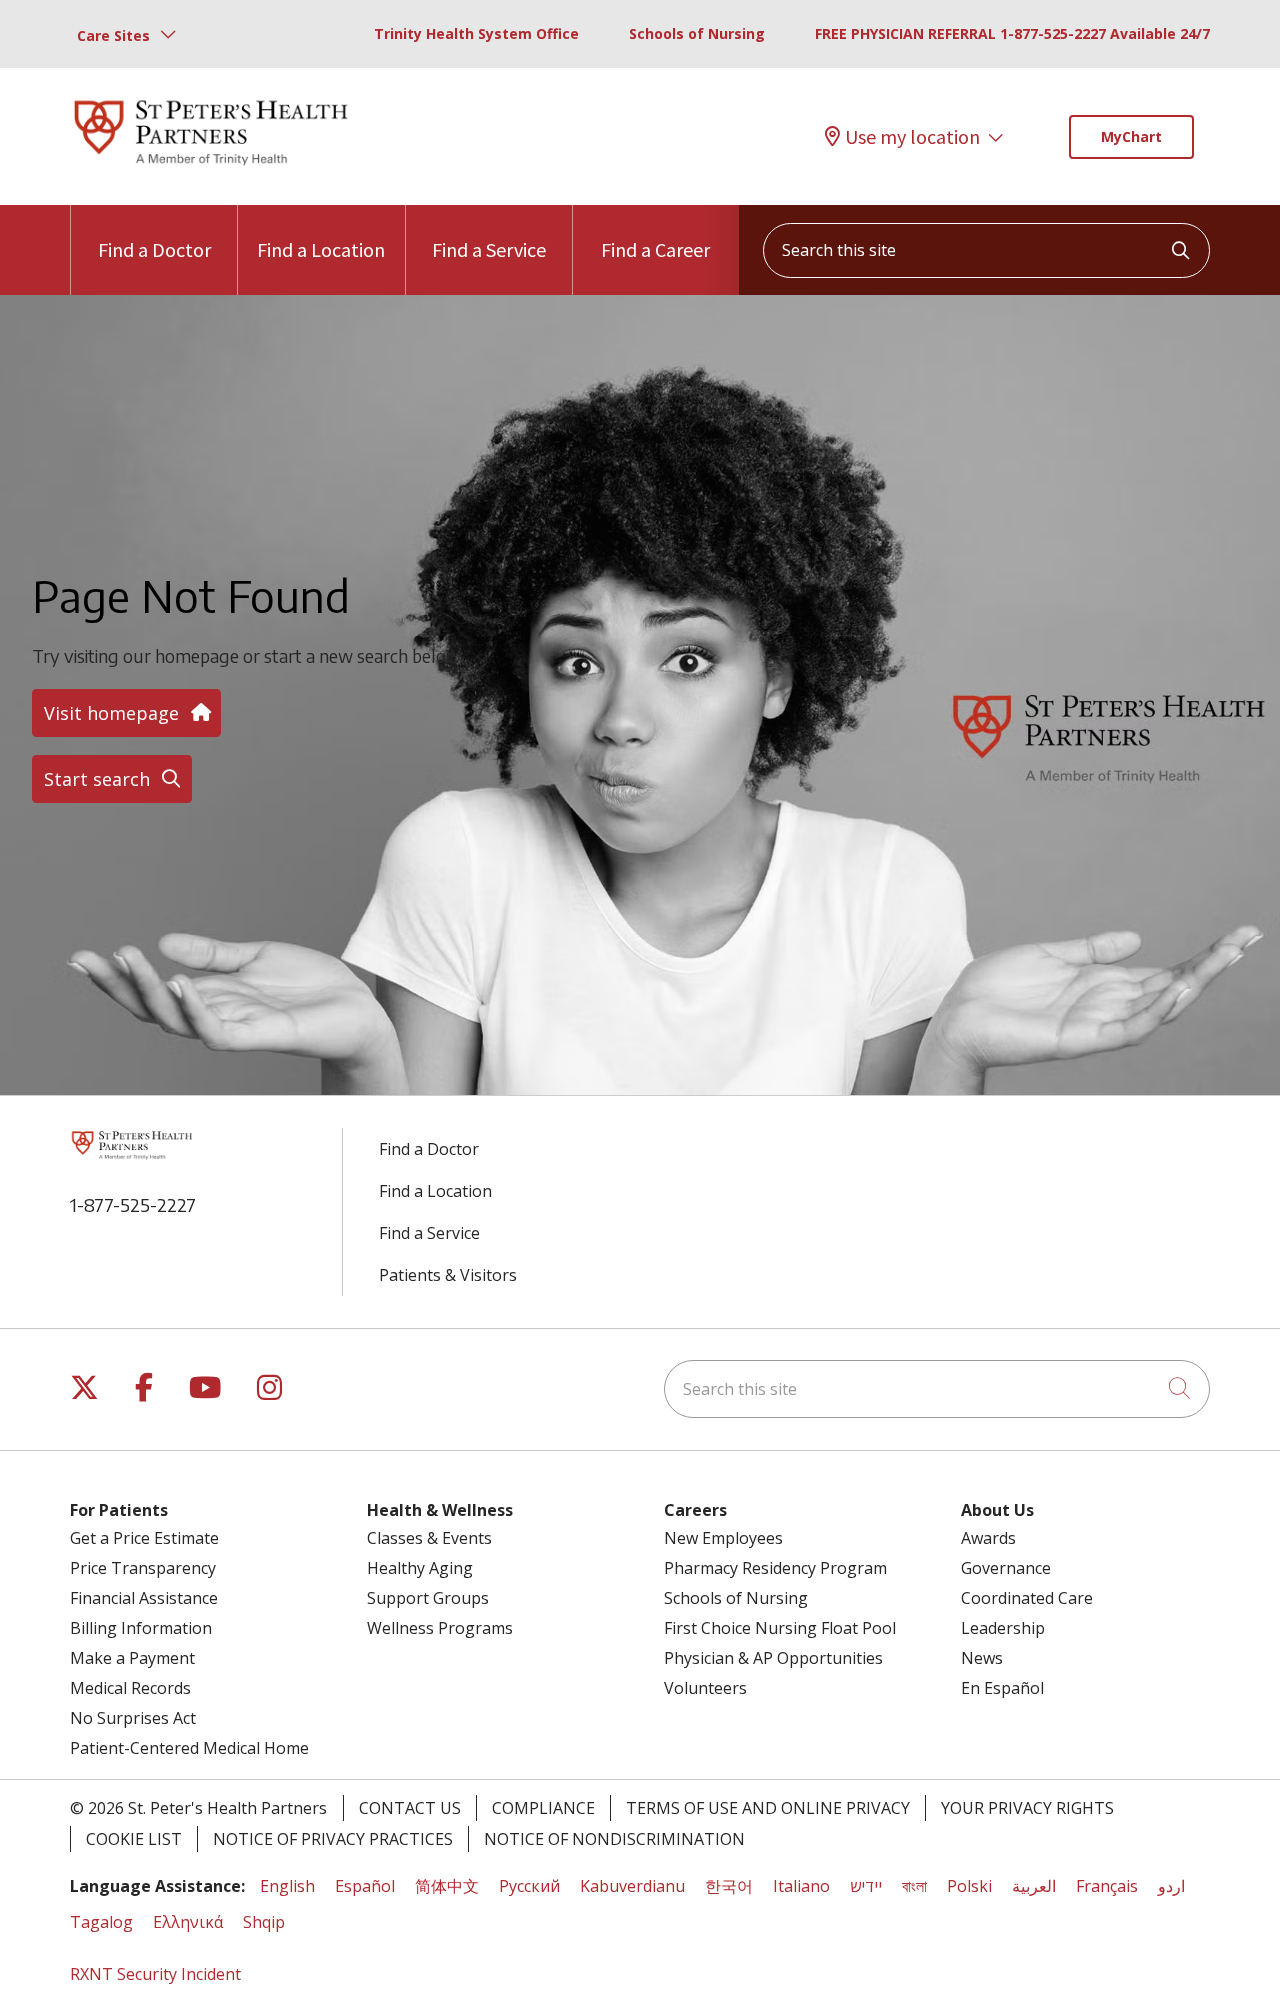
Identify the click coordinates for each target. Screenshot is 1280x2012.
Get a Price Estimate (144, 1538)
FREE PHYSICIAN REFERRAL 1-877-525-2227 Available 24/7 (1012, 33)
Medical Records (130, 1688)
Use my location (912, 136)
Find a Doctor (154, 249)
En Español (1002, 1688)
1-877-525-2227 (133, 1204)
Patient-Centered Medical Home (189, 1748)
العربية (1034, 1886)
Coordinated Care (1027, 1598)
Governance (1006, 1568)
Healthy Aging (420, 1568)
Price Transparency (143, 1568)
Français (1107, 1886)
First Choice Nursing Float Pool (780, 1628)
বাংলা (914, 1886)
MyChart (1131, 136)
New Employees (723, 1538)
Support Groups (428, 1598)
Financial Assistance (144, 1598)
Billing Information (141, 1628)
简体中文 (447, 1886)
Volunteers (705, 1688)
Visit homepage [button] (111, 713)
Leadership (1003, 1628)
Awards (988, 1538)
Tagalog (101, 1922)
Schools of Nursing (697, 33)
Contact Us (410, 1808)
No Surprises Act (133, 1718)
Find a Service (489, 249)
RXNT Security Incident (155, 1974)
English (287, 1886)
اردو (1171, 1886)
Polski (969, 1886)
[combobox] (986, 250)
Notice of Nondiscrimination (614, 1839)
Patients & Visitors (448, 1275)
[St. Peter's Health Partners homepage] (211, 167)
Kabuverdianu (632, 1886)
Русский (529, 1886)
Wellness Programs (440, 1628)
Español (365, 1886)
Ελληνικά (188, 1922)
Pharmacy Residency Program (775, 1568)
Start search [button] (97, 779)
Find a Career (655, 249)
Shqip (264, 1922)
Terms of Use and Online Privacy (768, 1808)
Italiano (801, 1886)
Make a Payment (132, 1658)
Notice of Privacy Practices (333, 1839)
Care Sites (113, 35)
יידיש (866, 1886)
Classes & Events (429, 1538)
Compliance (543, 1808)
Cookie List (134, 1839)
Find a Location (321, 249)
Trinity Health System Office (476, 33)
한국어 (729, 1886)
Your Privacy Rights (1027, 1808)
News (982, 1658)
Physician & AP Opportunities (773, 1658)
